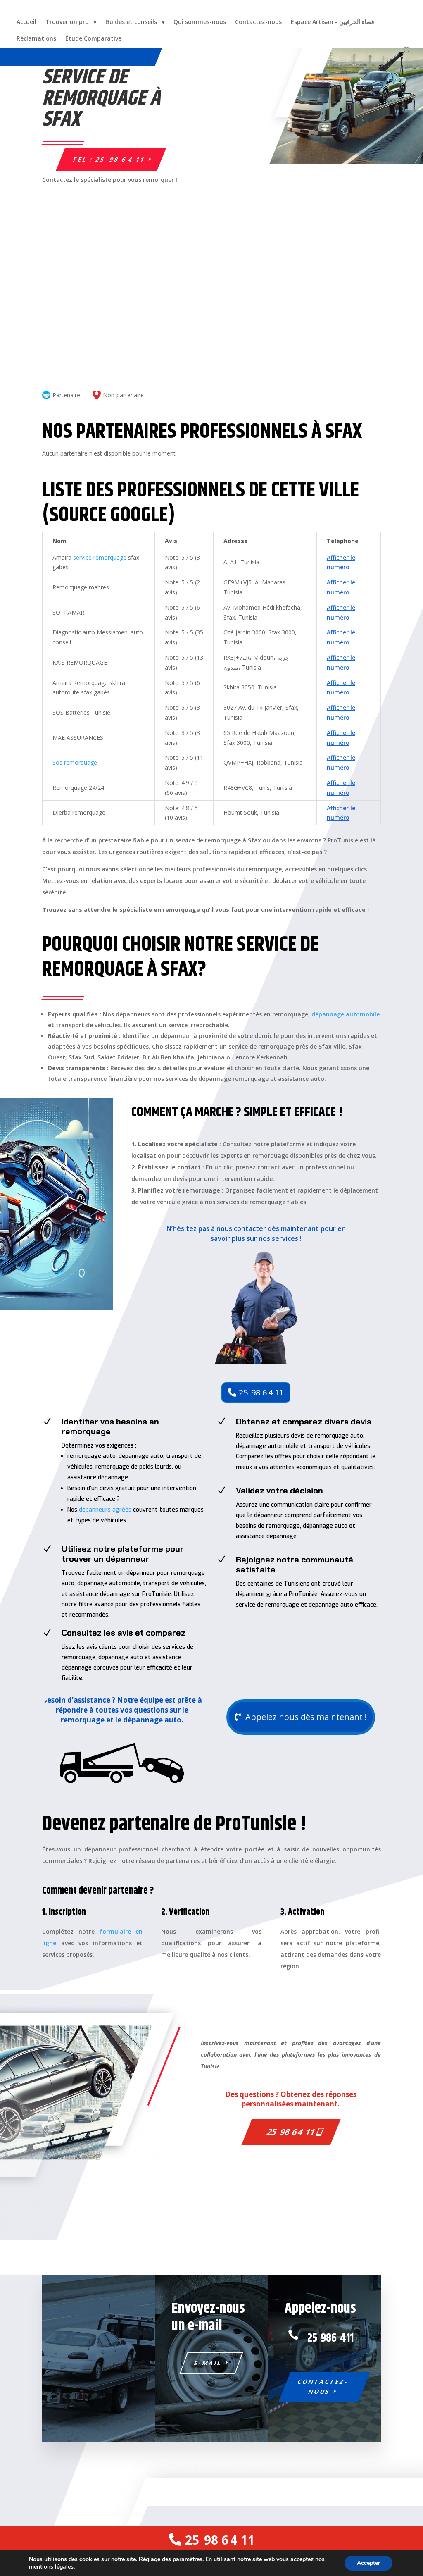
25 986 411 (330, 2338)
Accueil (26, 22)
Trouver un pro (67, 22)
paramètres (188, 2559)
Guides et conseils (131, 22)
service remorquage (100, 557)
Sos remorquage (75, 762)
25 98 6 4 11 (261, 1392)
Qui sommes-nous (200, 22)
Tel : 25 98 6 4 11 (109, 159)
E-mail (208, 2363)
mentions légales (51, 2567)
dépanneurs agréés (105, 1510)
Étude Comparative (93, 38)
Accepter (368, 2563)
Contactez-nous (258, 22)
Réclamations (36, 38)
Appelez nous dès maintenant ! (306, 1717)
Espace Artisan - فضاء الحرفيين (333, 22)
